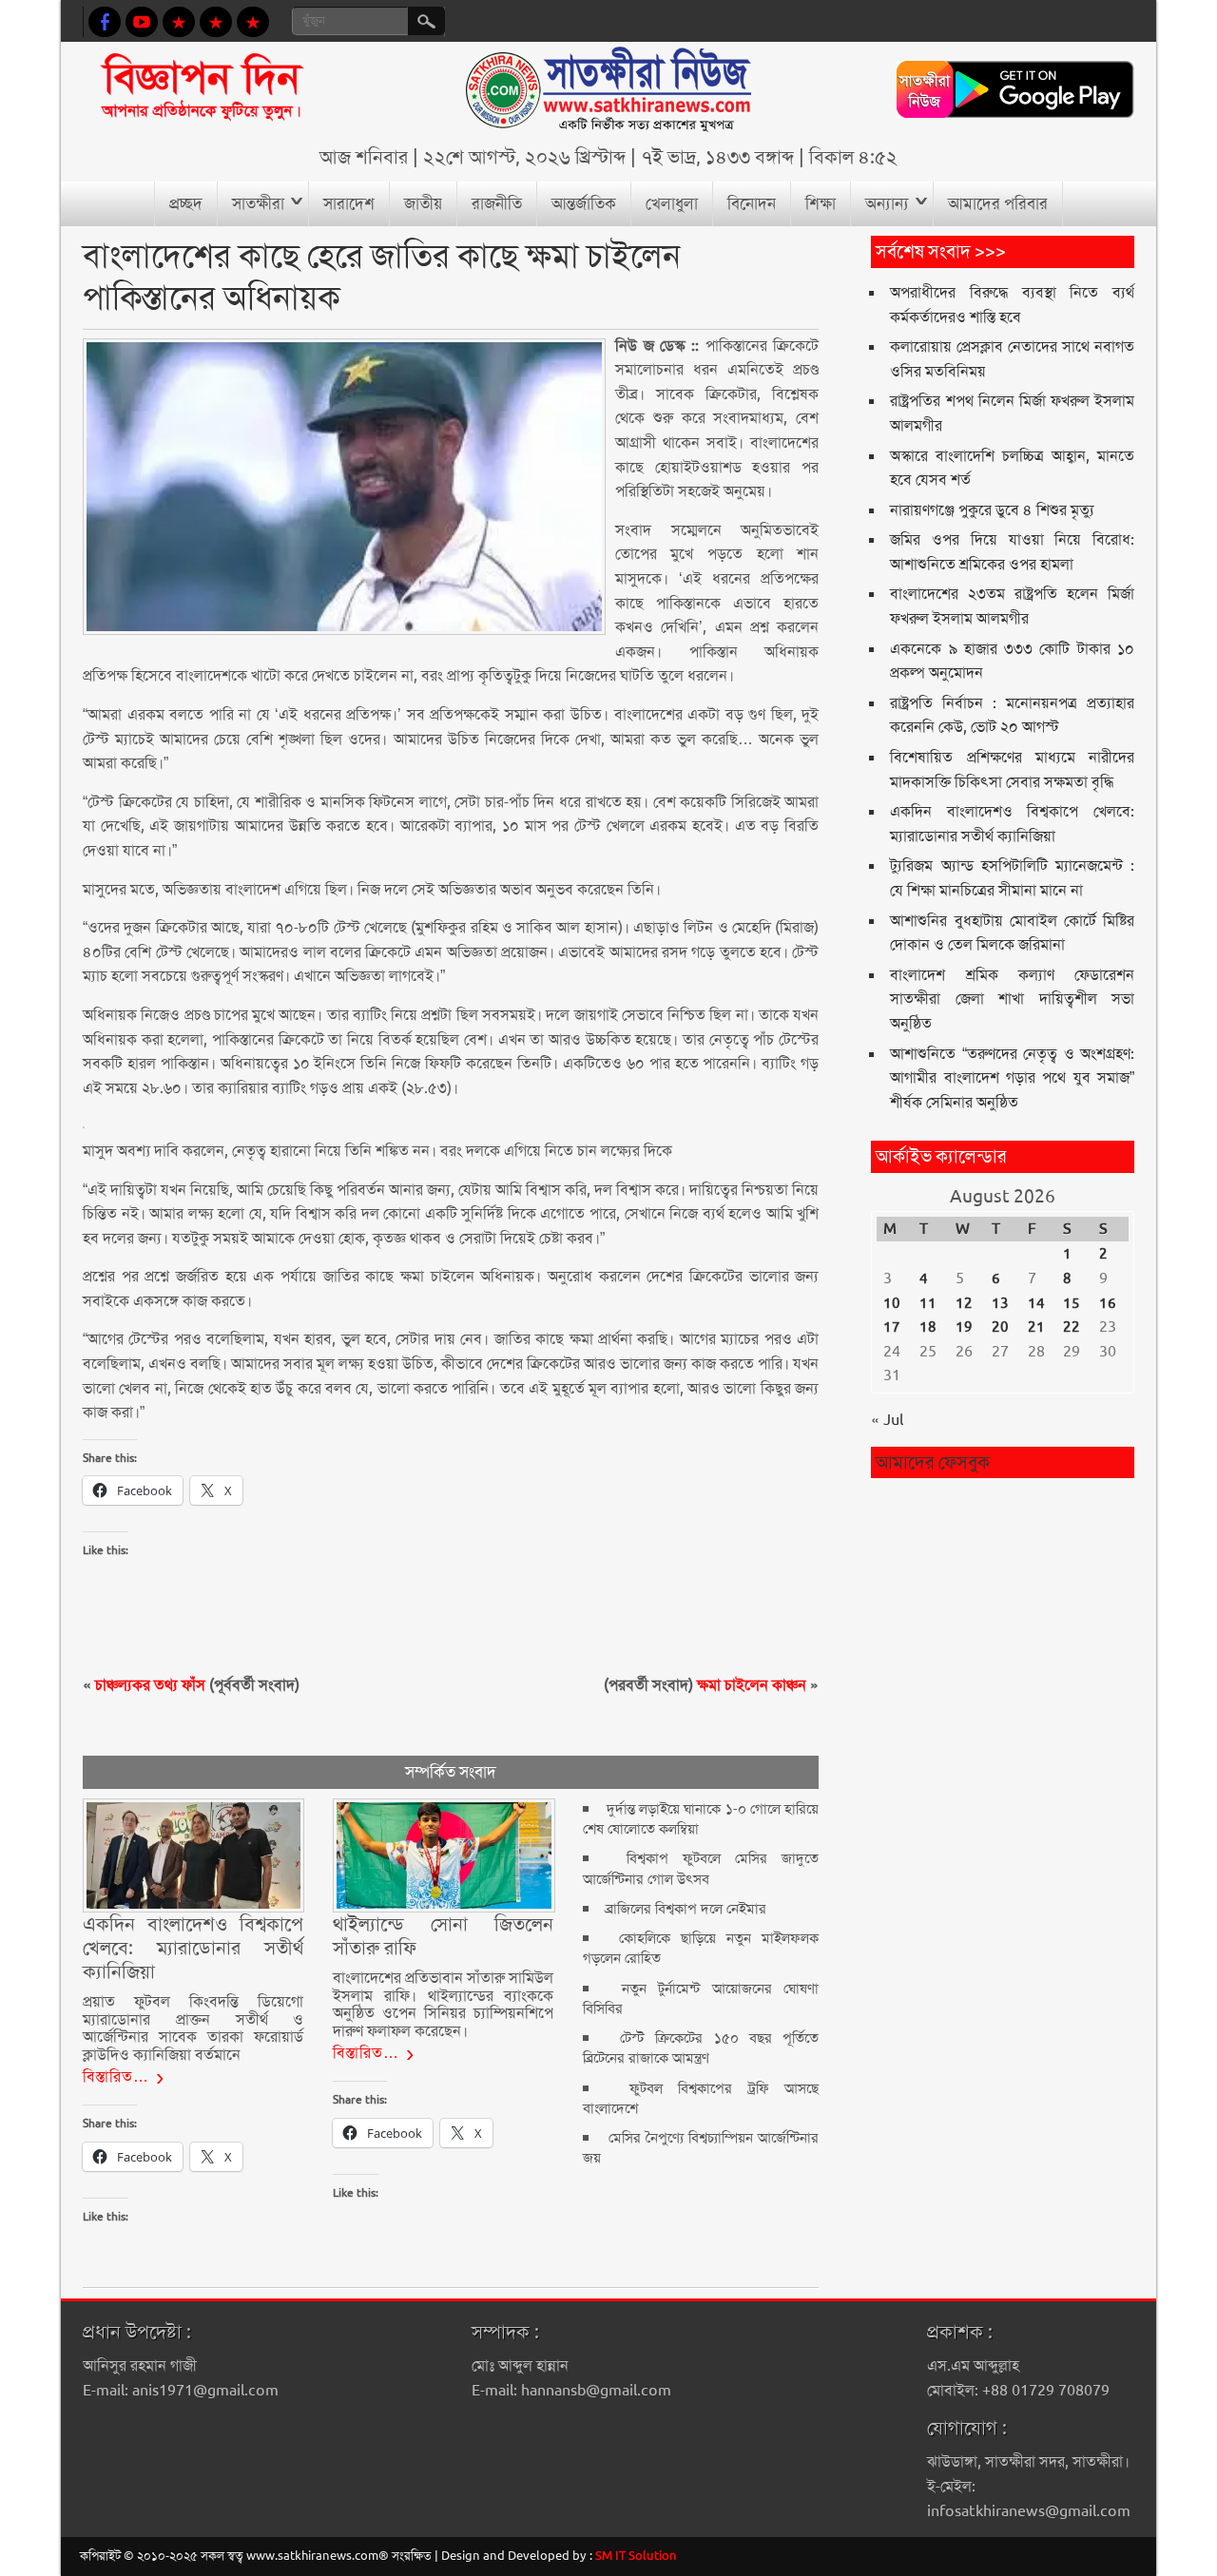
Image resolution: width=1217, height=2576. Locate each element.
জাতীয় (423, 203)
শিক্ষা (821, 203)
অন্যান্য (887, 203)
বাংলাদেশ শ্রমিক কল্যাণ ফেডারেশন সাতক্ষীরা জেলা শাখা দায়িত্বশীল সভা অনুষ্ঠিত (1012, 999)
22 (1072, 1327)
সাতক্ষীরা (258, 203)
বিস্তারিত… (116, 2076)
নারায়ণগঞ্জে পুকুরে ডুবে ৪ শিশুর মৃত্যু (992, 510)
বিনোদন (752, 203)
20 (1000, 1327)
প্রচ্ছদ (186, 203)
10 (892, 1303)
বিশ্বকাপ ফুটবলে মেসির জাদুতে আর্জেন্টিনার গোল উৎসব (701, 1868)
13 (1000, 1303)
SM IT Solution (636, 2556)
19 (964, 1327)
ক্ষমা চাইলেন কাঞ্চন (752, 1685)
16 (1108, 1303)
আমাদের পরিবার (998, 203)
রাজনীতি (497, 203)
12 (964, 1303)
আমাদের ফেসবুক (933, 1462)
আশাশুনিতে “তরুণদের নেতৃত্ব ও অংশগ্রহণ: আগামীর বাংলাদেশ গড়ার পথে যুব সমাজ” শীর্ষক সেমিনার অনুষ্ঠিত (1012, 1078)
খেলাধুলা (672, 203)
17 (892, 1327)
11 (928, 1303)
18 (928, 1327)
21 (1036, 1327)
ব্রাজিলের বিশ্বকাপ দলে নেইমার (686, 1909)
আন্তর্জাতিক (584, 203)
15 (1072, 1303)
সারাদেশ (349, 203)
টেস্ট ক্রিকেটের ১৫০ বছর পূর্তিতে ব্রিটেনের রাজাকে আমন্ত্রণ (701, 2048)
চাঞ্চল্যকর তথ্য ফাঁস (150, 1685)
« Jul (887, 1420)
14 (1036, 1303)
